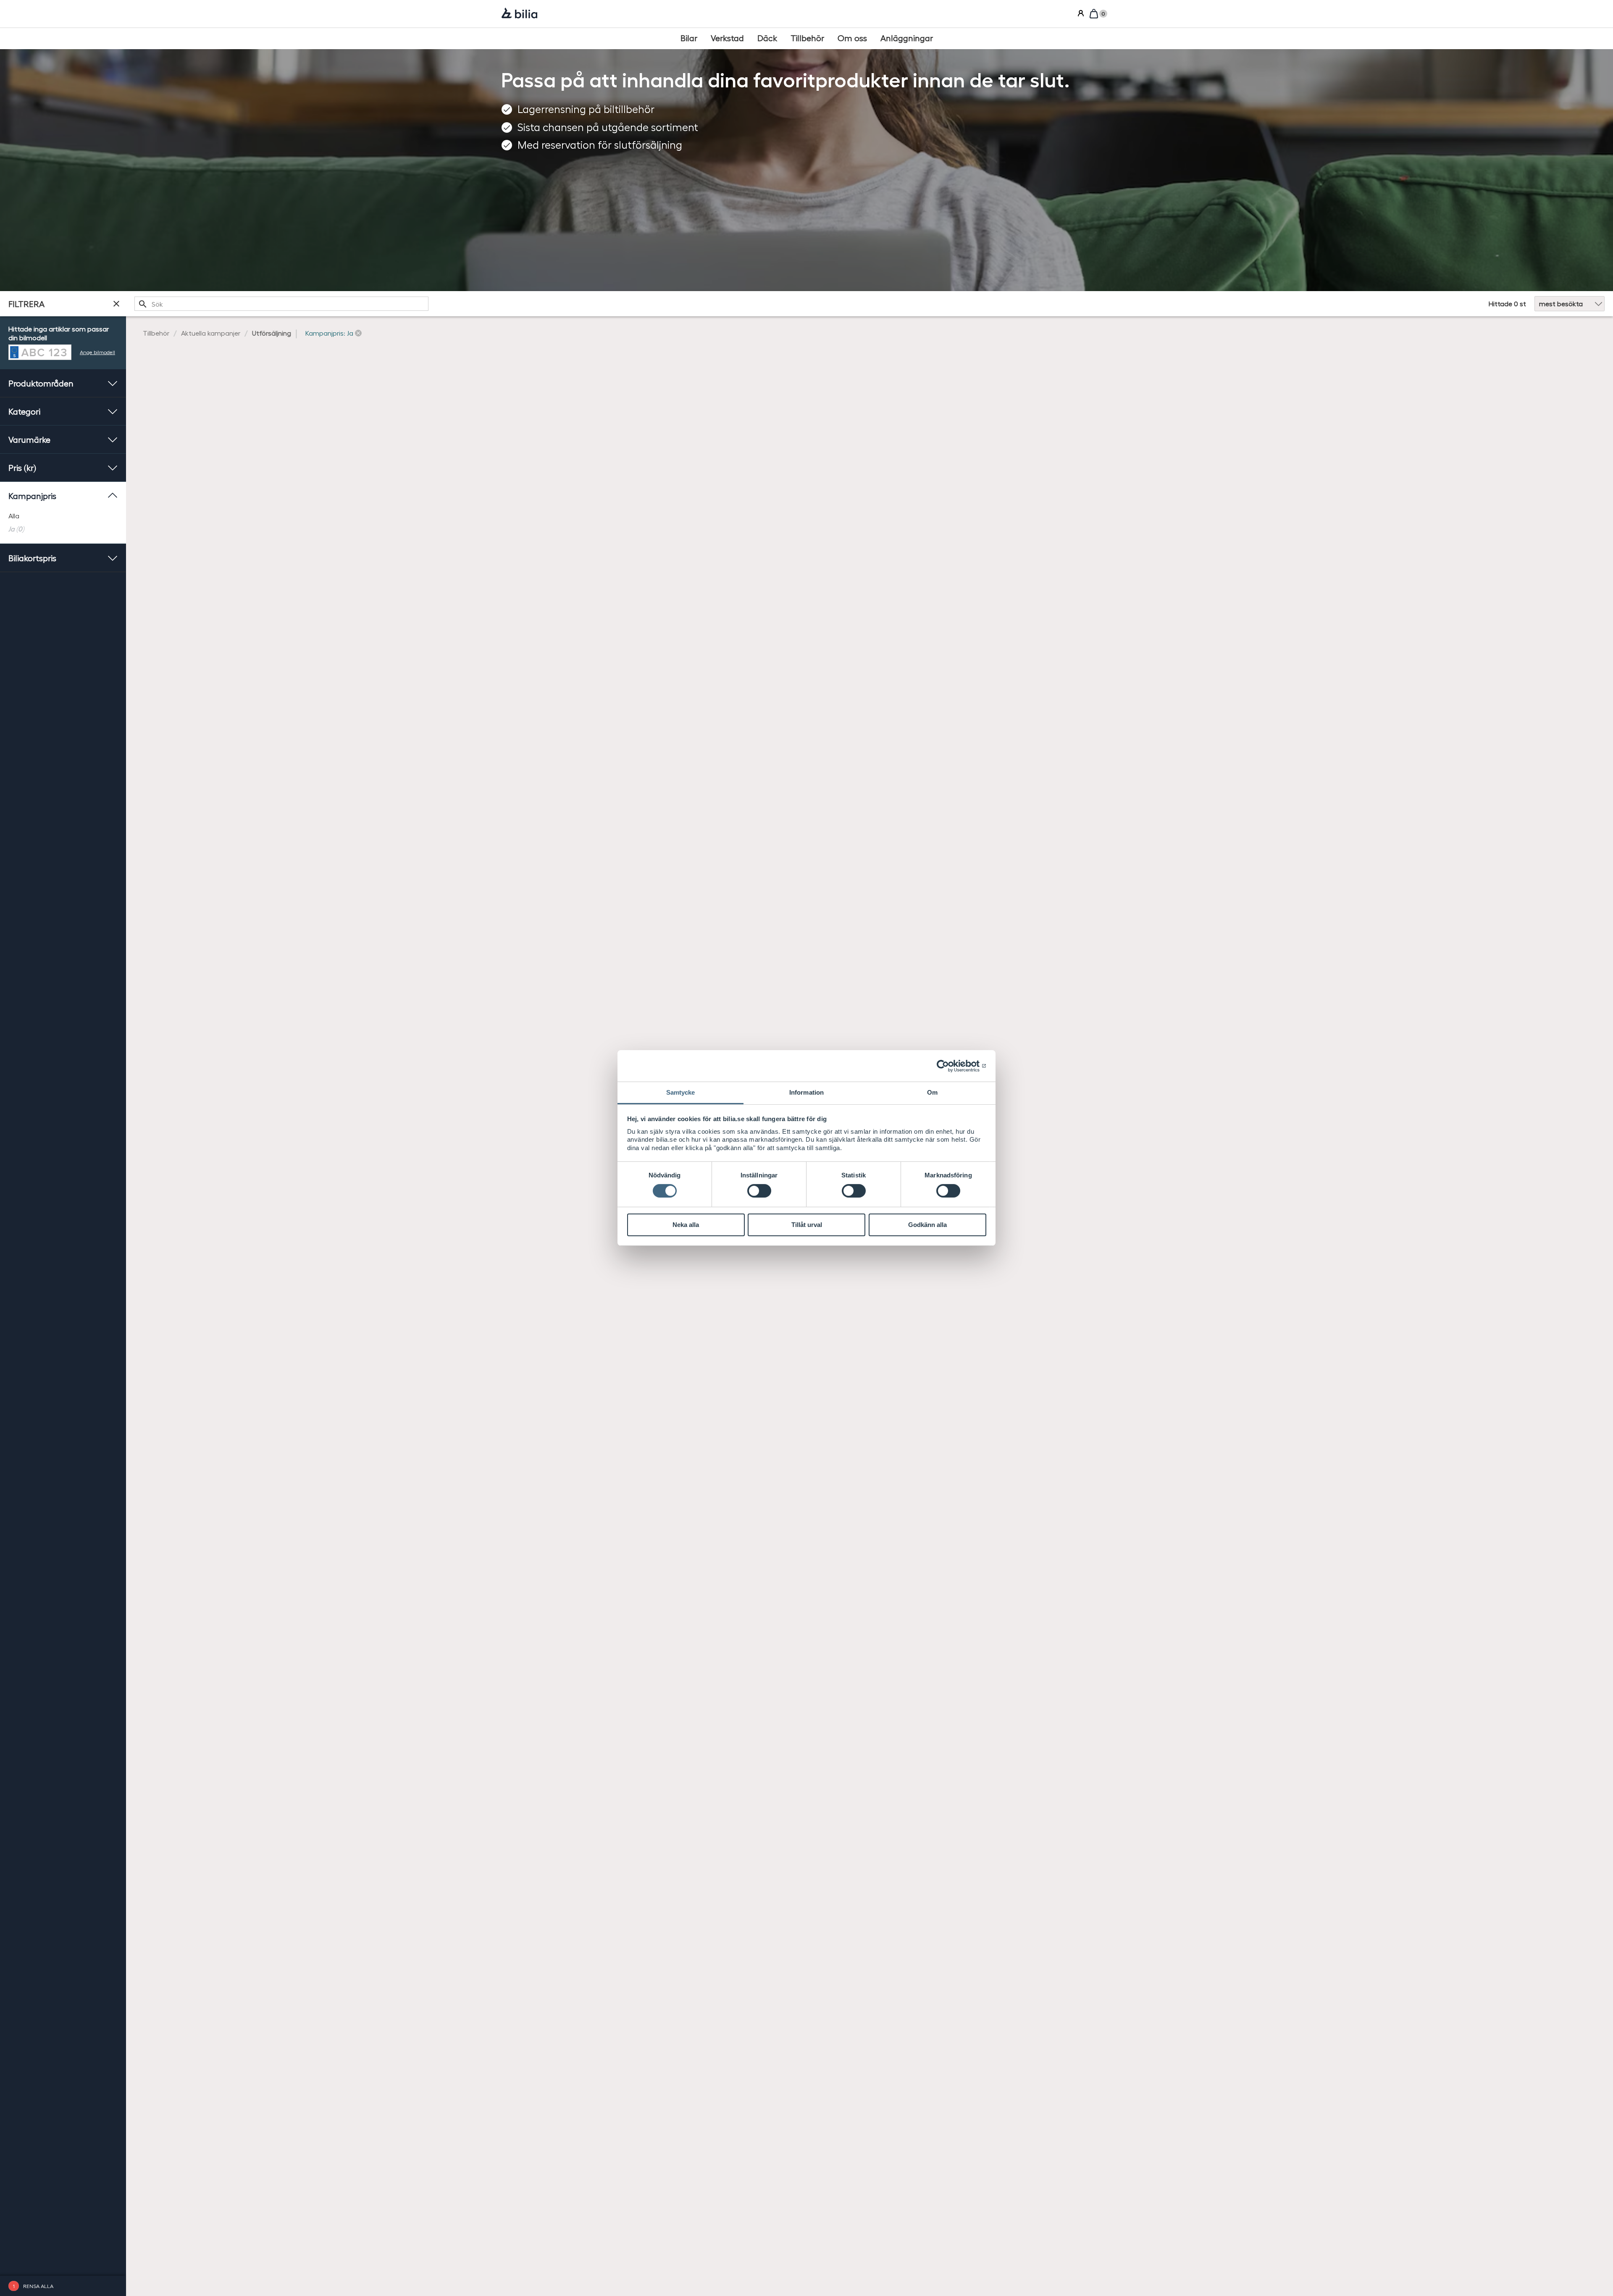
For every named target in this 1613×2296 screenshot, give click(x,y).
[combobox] (281, 304)
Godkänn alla (927, 1225)
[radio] (63, 516)
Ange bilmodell (97, 352)
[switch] (759, 1191)
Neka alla (686, 1225)
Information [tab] (806, 1092)
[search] (281, 304)
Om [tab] (932, 1092)
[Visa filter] (116, 304)
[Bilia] (519, 14)
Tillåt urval (807, 1225)
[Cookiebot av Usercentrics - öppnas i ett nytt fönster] (950, 1066)
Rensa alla (38, 2286)
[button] (334, 333)
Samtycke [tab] (681, 1092)
